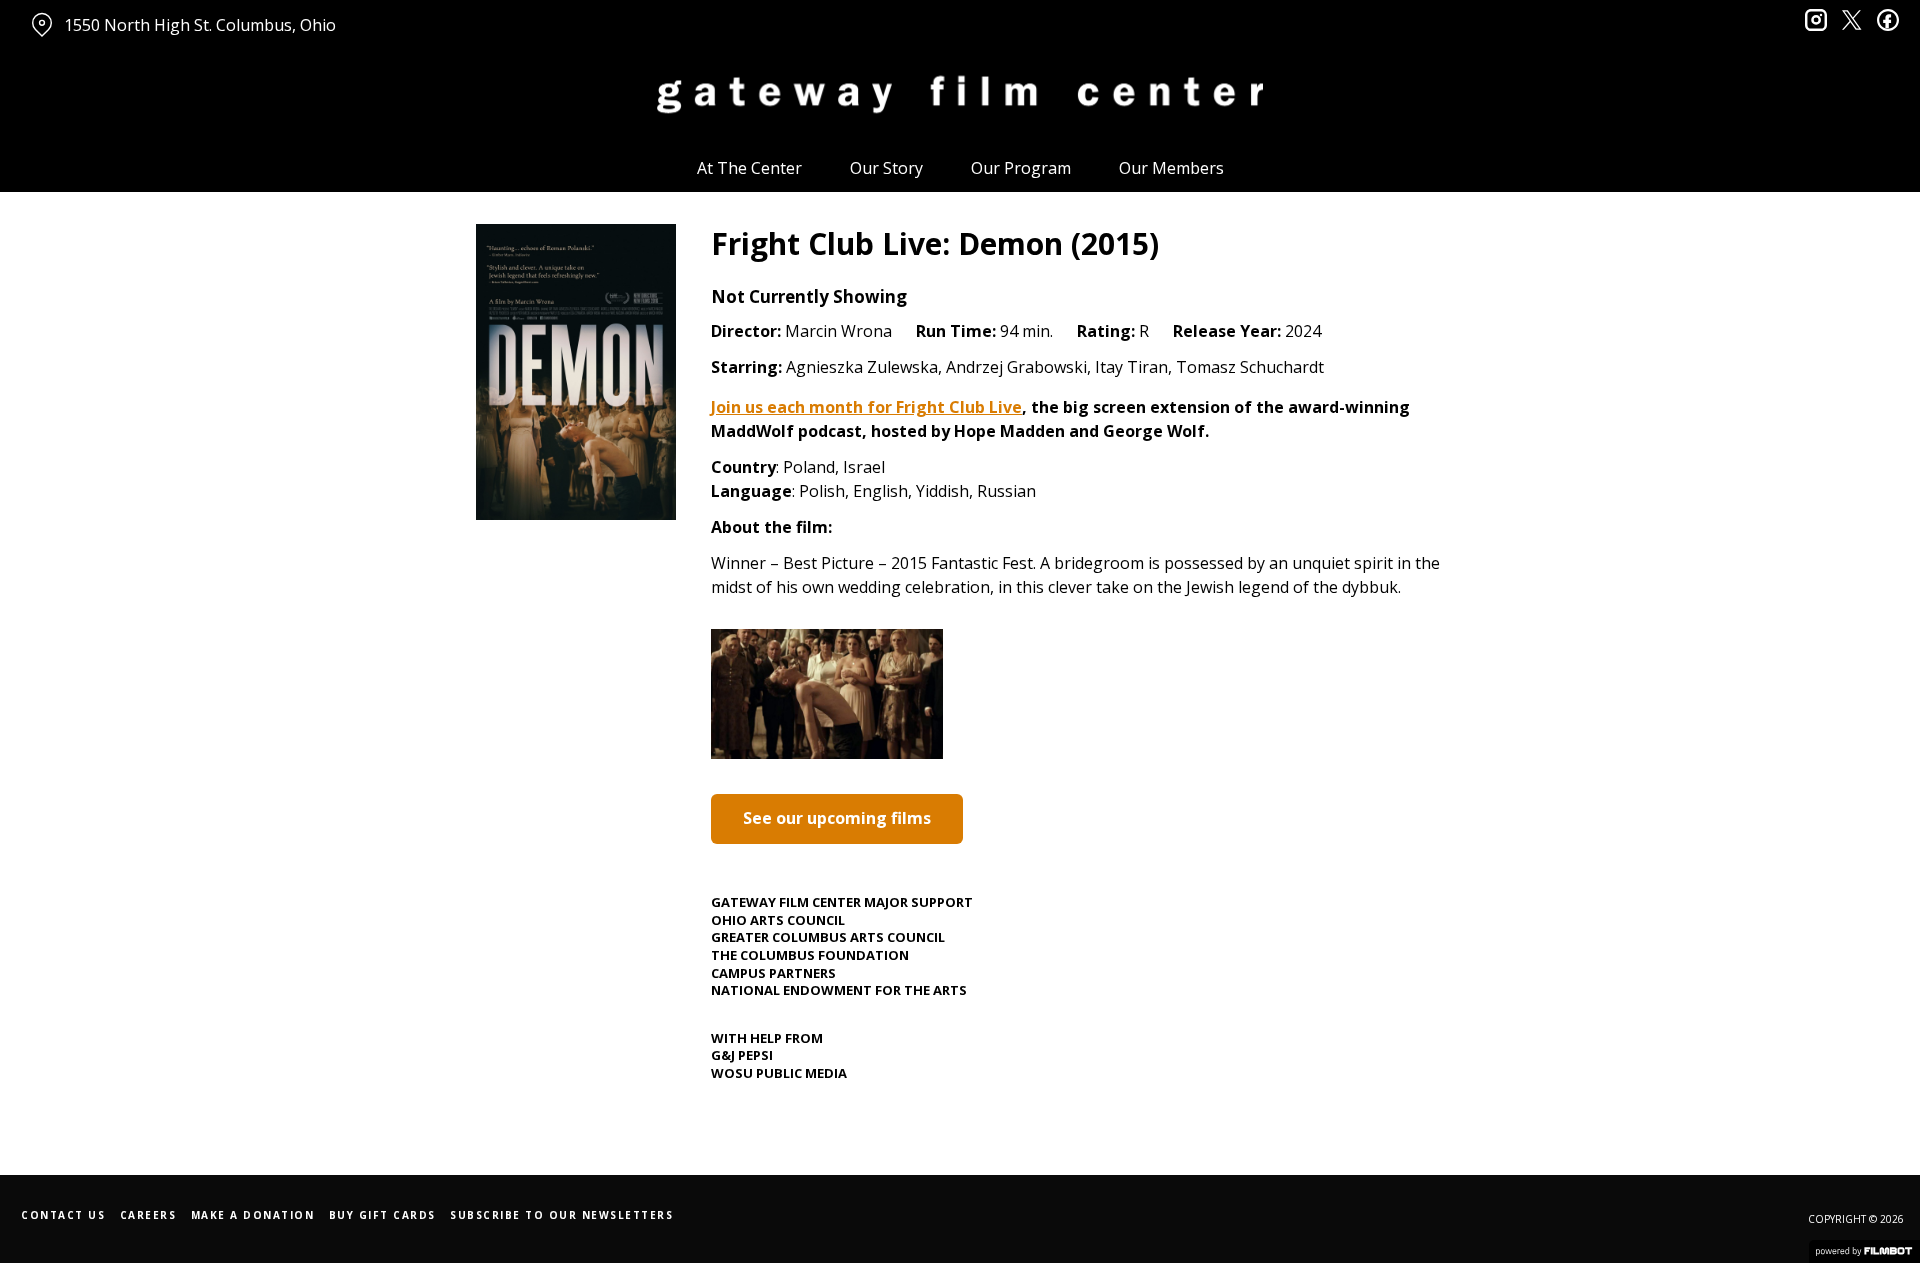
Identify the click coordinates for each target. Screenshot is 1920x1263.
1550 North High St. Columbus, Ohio (200, 25)
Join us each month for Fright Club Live (866, 407)
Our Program (1021, 168)
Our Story (886, 168)
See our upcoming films (837, 818)
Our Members (1171, 168)
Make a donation (253, 1215)
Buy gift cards (382, 1215)
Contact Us (63, 1215)
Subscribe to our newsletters (561, 1215)
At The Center (749, 168)
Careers (148, 1215)
